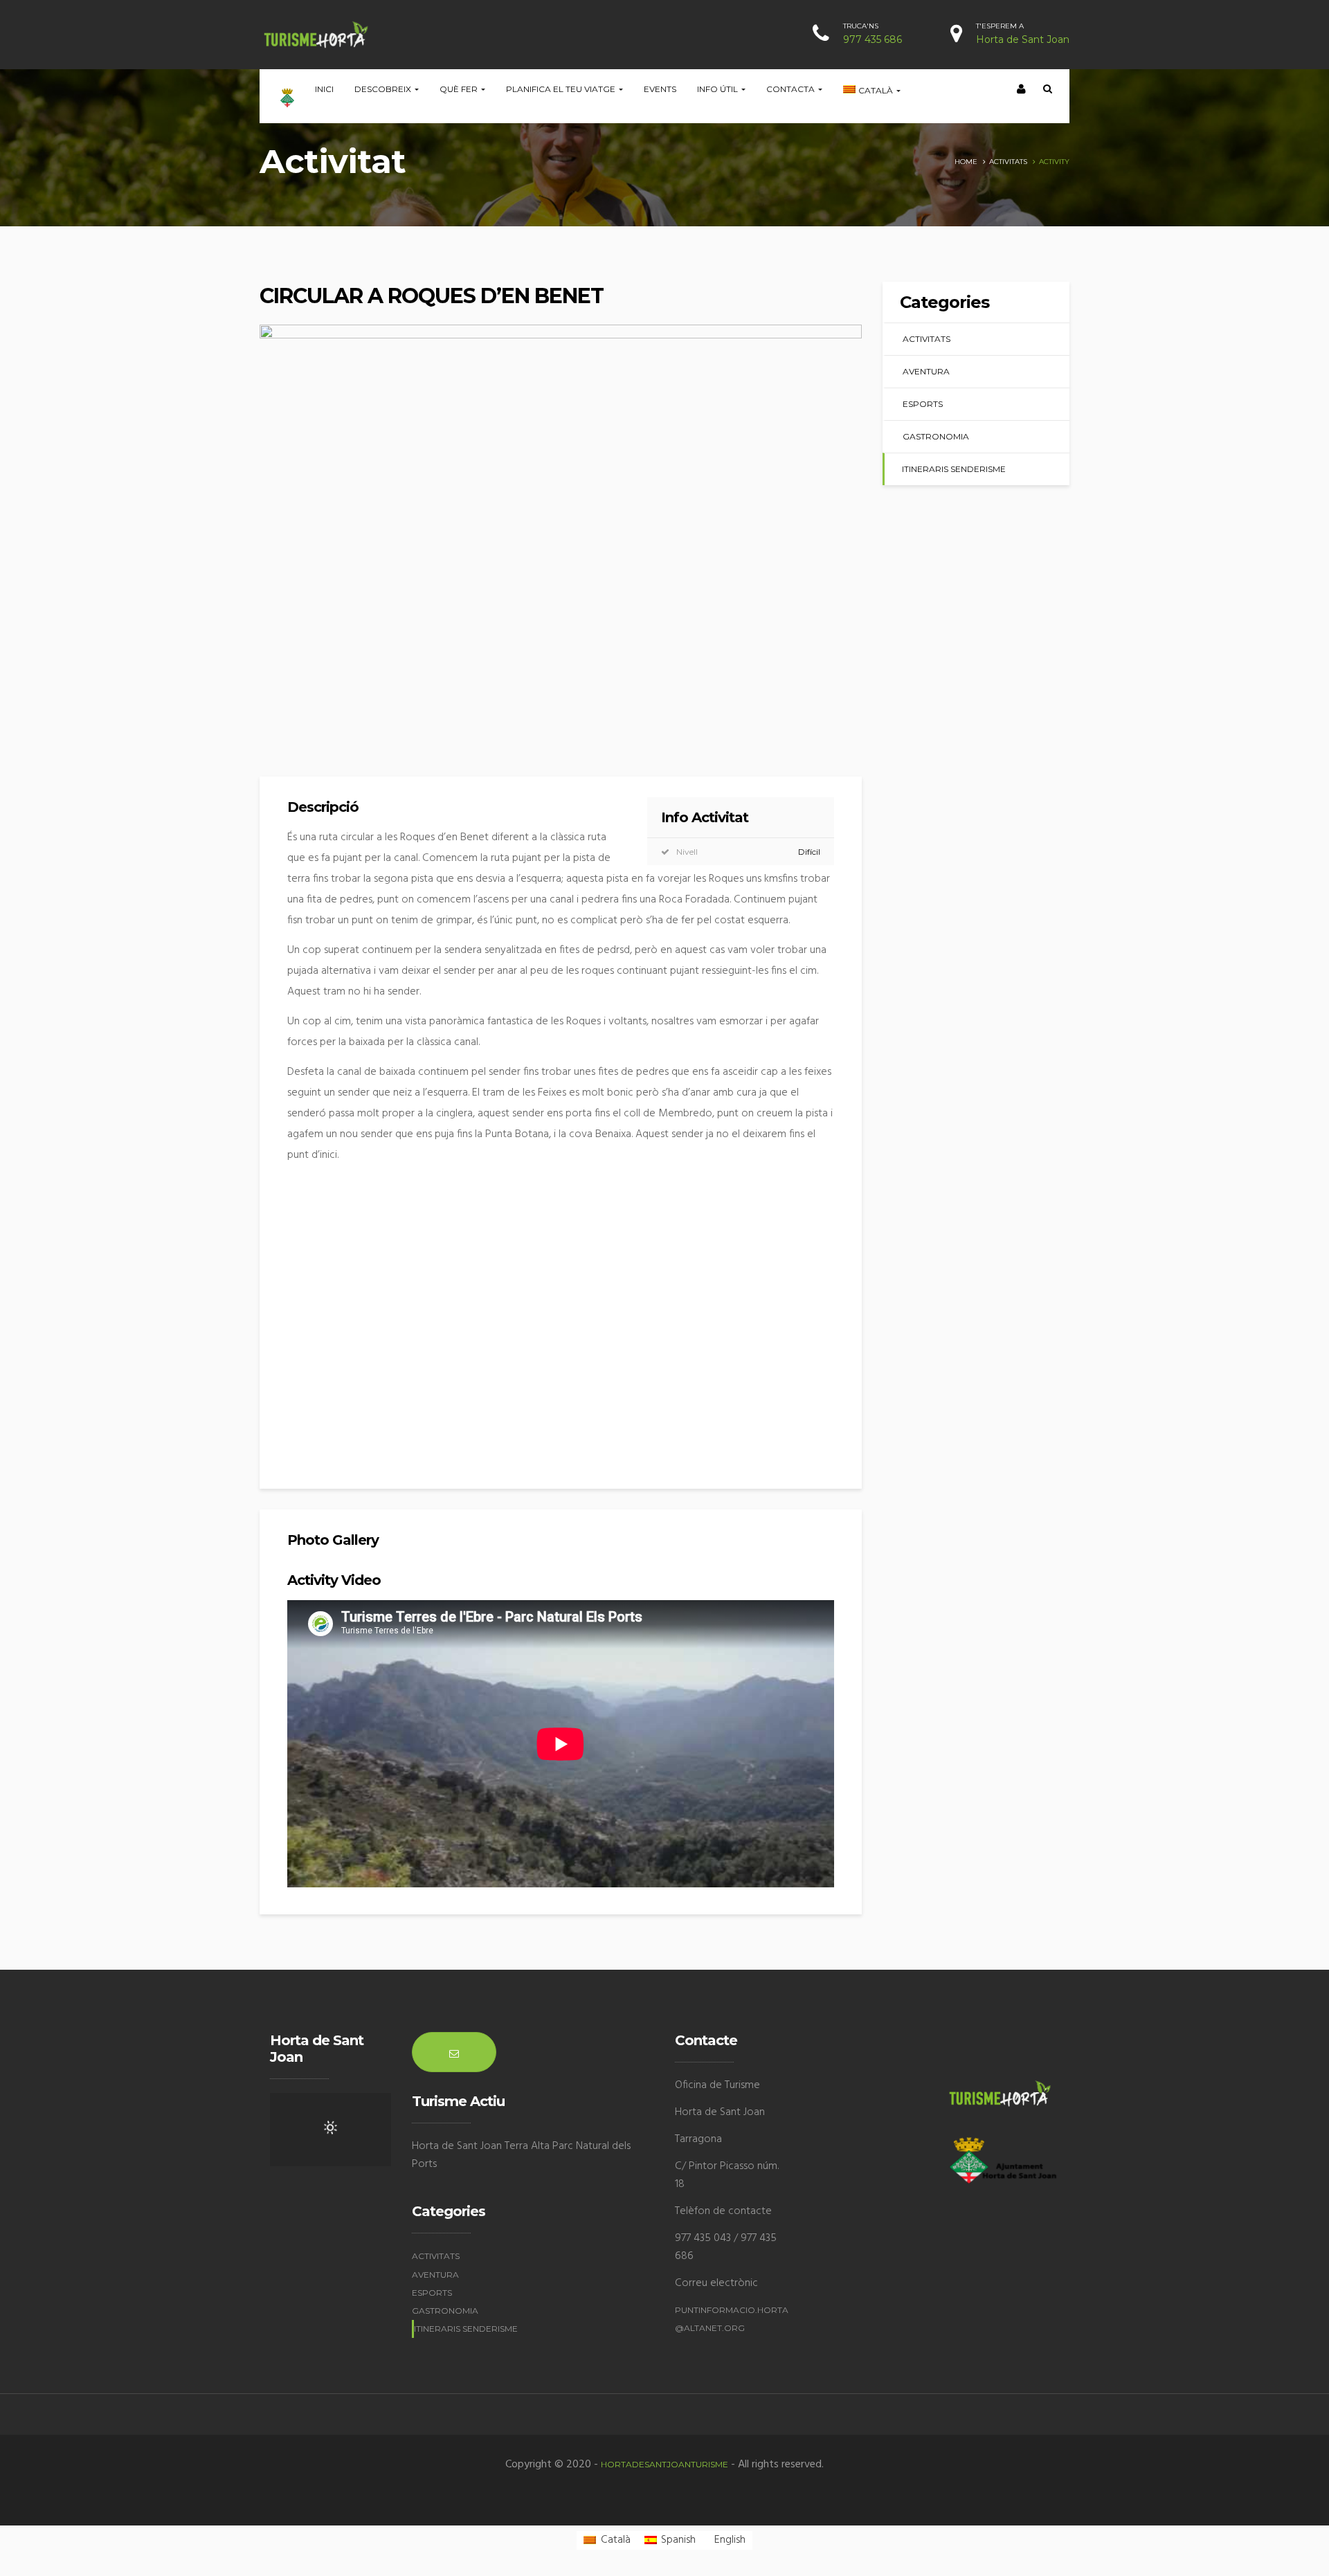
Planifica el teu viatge (562, 89)
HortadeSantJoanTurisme (664, 2464)
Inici (324, 89)
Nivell (687, 852)
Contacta (792, 89)
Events (660, 89)
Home (966, 162)
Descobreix (384, 89)
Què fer (460, 89)
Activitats (1008, 162)
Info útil (718, 89)
